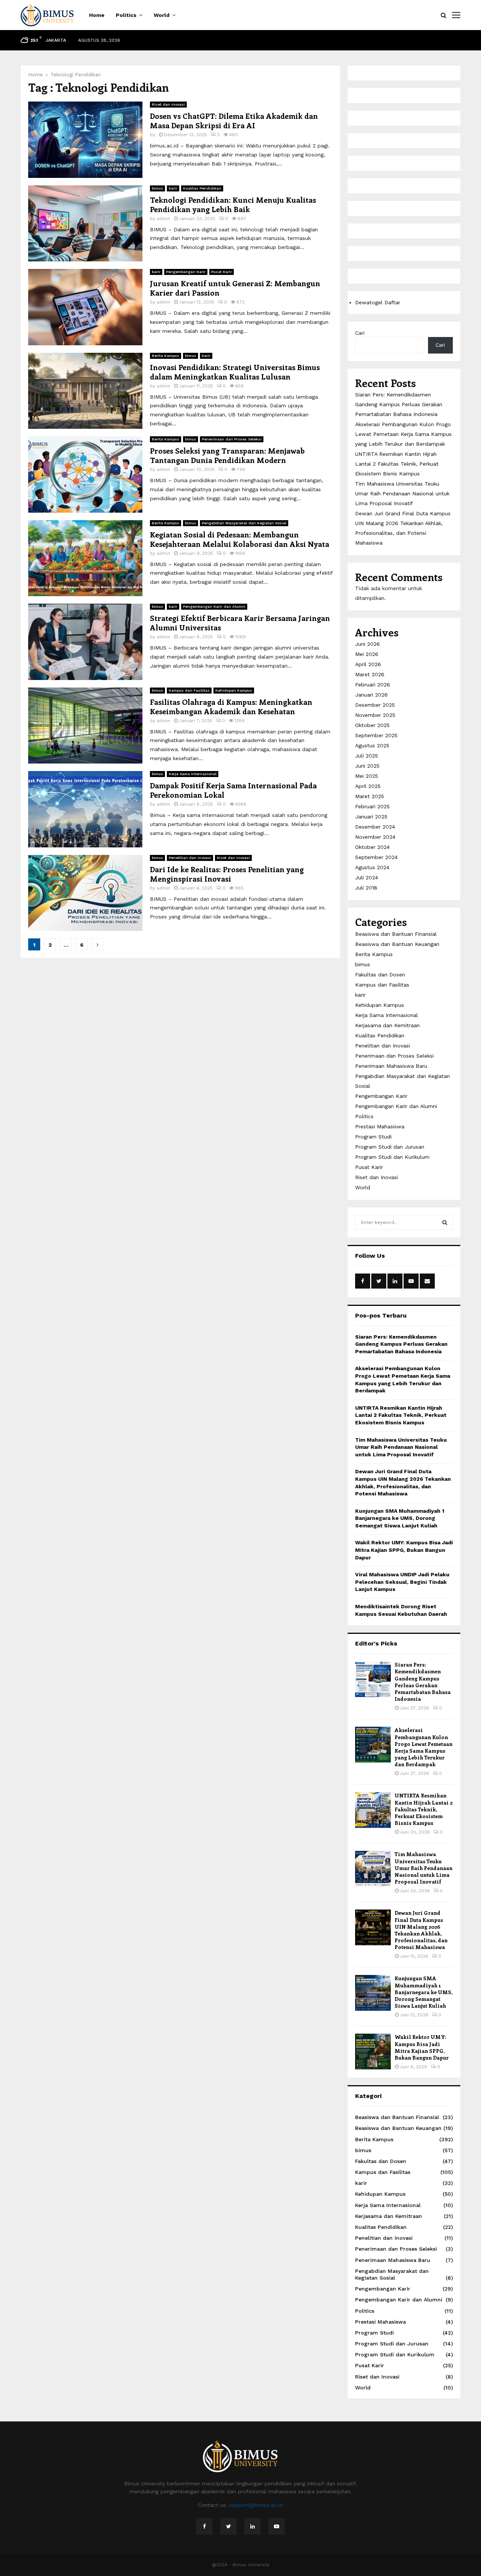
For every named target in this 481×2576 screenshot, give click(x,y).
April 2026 (368, 664)
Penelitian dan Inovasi (190, 858)
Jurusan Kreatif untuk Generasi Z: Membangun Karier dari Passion (235, 288)
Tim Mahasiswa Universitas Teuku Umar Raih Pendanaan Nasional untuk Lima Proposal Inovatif (402, 493)
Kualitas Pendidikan (202, 188)
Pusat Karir (222, 272)
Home (97, 15)
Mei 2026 (367, 654)
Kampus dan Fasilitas (189, 690)
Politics (126, 15)
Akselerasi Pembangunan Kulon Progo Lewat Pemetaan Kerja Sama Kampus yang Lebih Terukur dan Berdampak (403, 434)
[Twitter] (228, 2526)
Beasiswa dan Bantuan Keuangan (397, 944)
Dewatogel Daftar (378, 302)
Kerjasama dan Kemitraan (387, 1025)
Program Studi (373, 1137)
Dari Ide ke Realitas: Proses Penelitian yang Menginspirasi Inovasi (227, 874)
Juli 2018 (366, 888)
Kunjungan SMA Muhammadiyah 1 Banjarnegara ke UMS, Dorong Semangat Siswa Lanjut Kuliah (400, 1518)
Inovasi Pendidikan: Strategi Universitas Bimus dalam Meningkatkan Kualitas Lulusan (235, 372)
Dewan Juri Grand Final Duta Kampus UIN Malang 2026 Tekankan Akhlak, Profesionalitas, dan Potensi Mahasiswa (421, 1930)
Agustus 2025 (372, 745)
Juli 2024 (367, 877)
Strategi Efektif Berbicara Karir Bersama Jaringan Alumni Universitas (240, 622)
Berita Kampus (166, 356)
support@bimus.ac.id (256, 2505)
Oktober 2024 (372, 847)
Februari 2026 (373, 685)
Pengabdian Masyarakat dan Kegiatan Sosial (244, 523)
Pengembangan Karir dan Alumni (214, 606)
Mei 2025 (367, 776)
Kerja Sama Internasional (193, 774)
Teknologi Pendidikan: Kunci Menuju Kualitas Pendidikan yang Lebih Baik (233, 204)
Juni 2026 (368, 644)
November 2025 (375, 715)
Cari (360, 333)
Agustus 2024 (372, 867)
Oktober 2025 (372, 725)
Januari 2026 (371, 695)
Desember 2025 (375, 705)
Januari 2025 (371, 817)
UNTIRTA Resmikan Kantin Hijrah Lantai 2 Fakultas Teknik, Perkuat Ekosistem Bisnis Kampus (397, 464)
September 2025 (376, 735)
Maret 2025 (370, 796)
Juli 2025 (367, 756)
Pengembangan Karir (186, 272)
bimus (157, 188)
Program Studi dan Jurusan (390, 1147)
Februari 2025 (372, 806)
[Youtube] (277, 2526)
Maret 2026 (370, 674)
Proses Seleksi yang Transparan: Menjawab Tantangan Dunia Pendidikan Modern (227, 455)
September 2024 (376, 857)
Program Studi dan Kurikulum (392, 1157)
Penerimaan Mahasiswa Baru (391, 1066)
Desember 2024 (375, 827)
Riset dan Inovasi (168, 104)
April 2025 (368, 786)
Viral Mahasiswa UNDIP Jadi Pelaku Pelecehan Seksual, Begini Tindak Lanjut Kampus (402, 1582)
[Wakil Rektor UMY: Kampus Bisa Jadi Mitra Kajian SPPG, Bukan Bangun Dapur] (373, 2052)
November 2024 (375, 837)
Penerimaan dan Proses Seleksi (232, 439)
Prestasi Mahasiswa (380, 1126)
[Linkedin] (253, 2526)
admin (163, 219)
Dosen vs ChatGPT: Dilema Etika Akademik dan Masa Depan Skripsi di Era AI (234, 120)
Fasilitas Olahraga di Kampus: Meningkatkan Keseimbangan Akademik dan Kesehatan (231, 706)
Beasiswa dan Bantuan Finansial (396, 934)
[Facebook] (204, 2526)
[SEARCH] (445, 1222)
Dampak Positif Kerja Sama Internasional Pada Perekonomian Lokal (233, 790)
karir (173, 188)
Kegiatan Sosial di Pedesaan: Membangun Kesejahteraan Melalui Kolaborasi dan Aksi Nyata (240, 539)
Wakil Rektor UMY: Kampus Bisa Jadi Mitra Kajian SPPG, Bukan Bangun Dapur (404, 1550)
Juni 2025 (367, 766)
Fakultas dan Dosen (380, 975)
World (162, 15)
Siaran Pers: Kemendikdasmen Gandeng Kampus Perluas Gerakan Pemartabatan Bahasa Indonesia (399, 404)
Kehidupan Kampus (234, 690)
